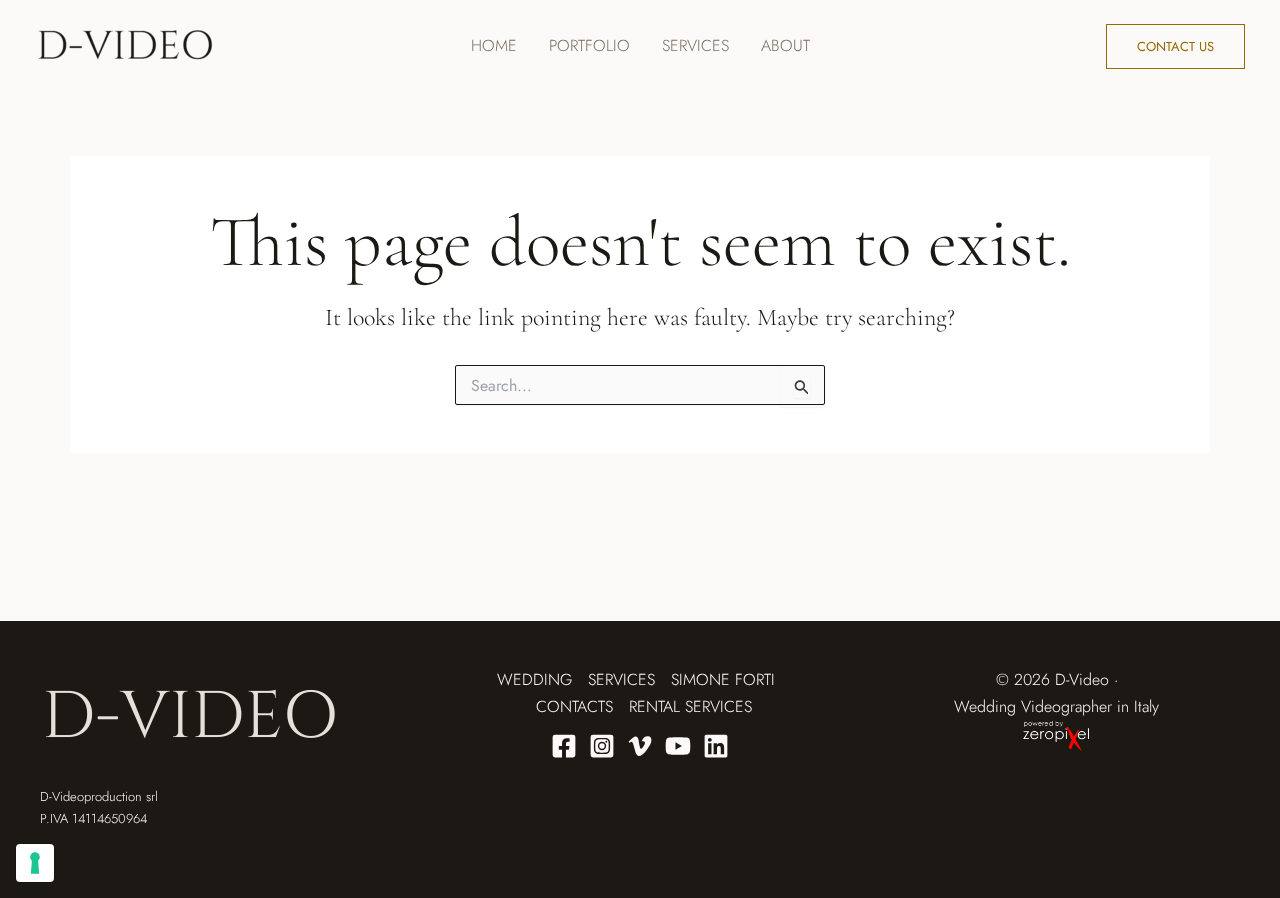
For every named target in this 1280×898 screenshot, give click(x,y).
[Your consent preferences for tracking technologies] (35, 863)
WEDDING (534, 679)
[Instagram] (602, 746)
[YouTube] (678, 746)
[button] (1175, 46)
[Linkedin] (716, 746)
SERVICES (621, 679)
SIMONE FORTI (723, 679)
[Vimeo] (640, 746)
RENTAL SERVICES (690, 706)
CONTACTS (574, 706)
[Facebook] (564, 746)
